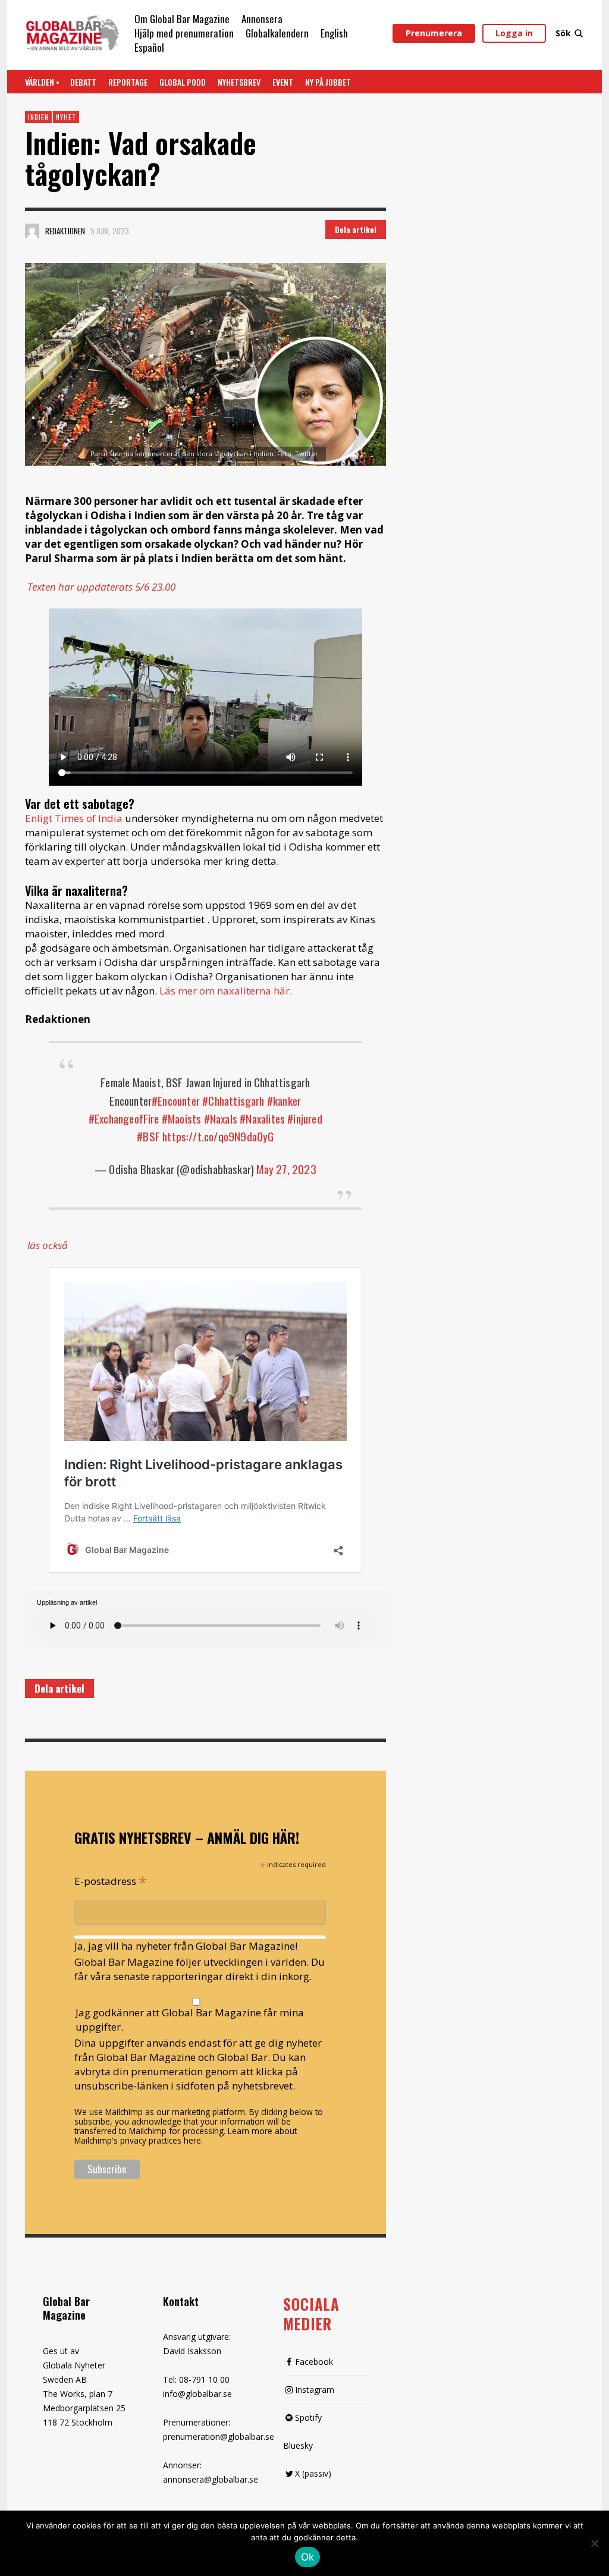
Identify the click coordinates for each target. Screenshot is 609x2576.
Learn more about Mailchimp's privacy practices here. (186, 2136)
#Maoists (182, 1118)
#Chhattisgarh (233, 1100)
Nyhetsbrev (239, 82)
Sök (563, 33)
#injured (305, 1118)
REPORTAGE (128, 82)
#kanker (284, 1100)
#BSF (148, 1136)
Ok (308, 2557)
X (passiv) (313, 2473)
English (334, 33)
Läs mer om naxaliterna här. (226, 991)
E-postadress (111, 1880)
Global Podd (183, 82)
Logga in (514, 33)
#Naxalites (262, 1118)
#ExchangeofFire (124, 1118)
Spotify (308, 2417)
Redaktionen (65, 231)
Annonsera (262, 19)
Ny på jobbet (328, 82)
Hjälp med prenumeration (184, 33)
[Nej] (594, 2544)
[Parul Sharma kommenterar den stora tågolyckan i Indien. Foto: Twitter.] (205, 364)
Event (283, 82)
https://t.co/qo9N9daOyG (218, 1136)
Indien (38, 117)
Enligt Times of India (74, 818)
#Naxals (221, 1118)
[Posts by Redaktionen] (32, 231)
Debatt (83, 82)
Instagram (315, 2390)
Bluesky (298, 2445)
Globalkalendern (277, 33)
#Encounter (176, 1100)
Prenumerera (434, 33)
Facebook (314, 2362)
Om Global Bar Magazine (182, 19)
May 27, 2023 (286, 1169)
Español (149, 47)
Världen (40, 82)
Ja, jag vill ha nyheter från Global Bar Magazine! (186, 1946)
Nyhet (66, 117)
